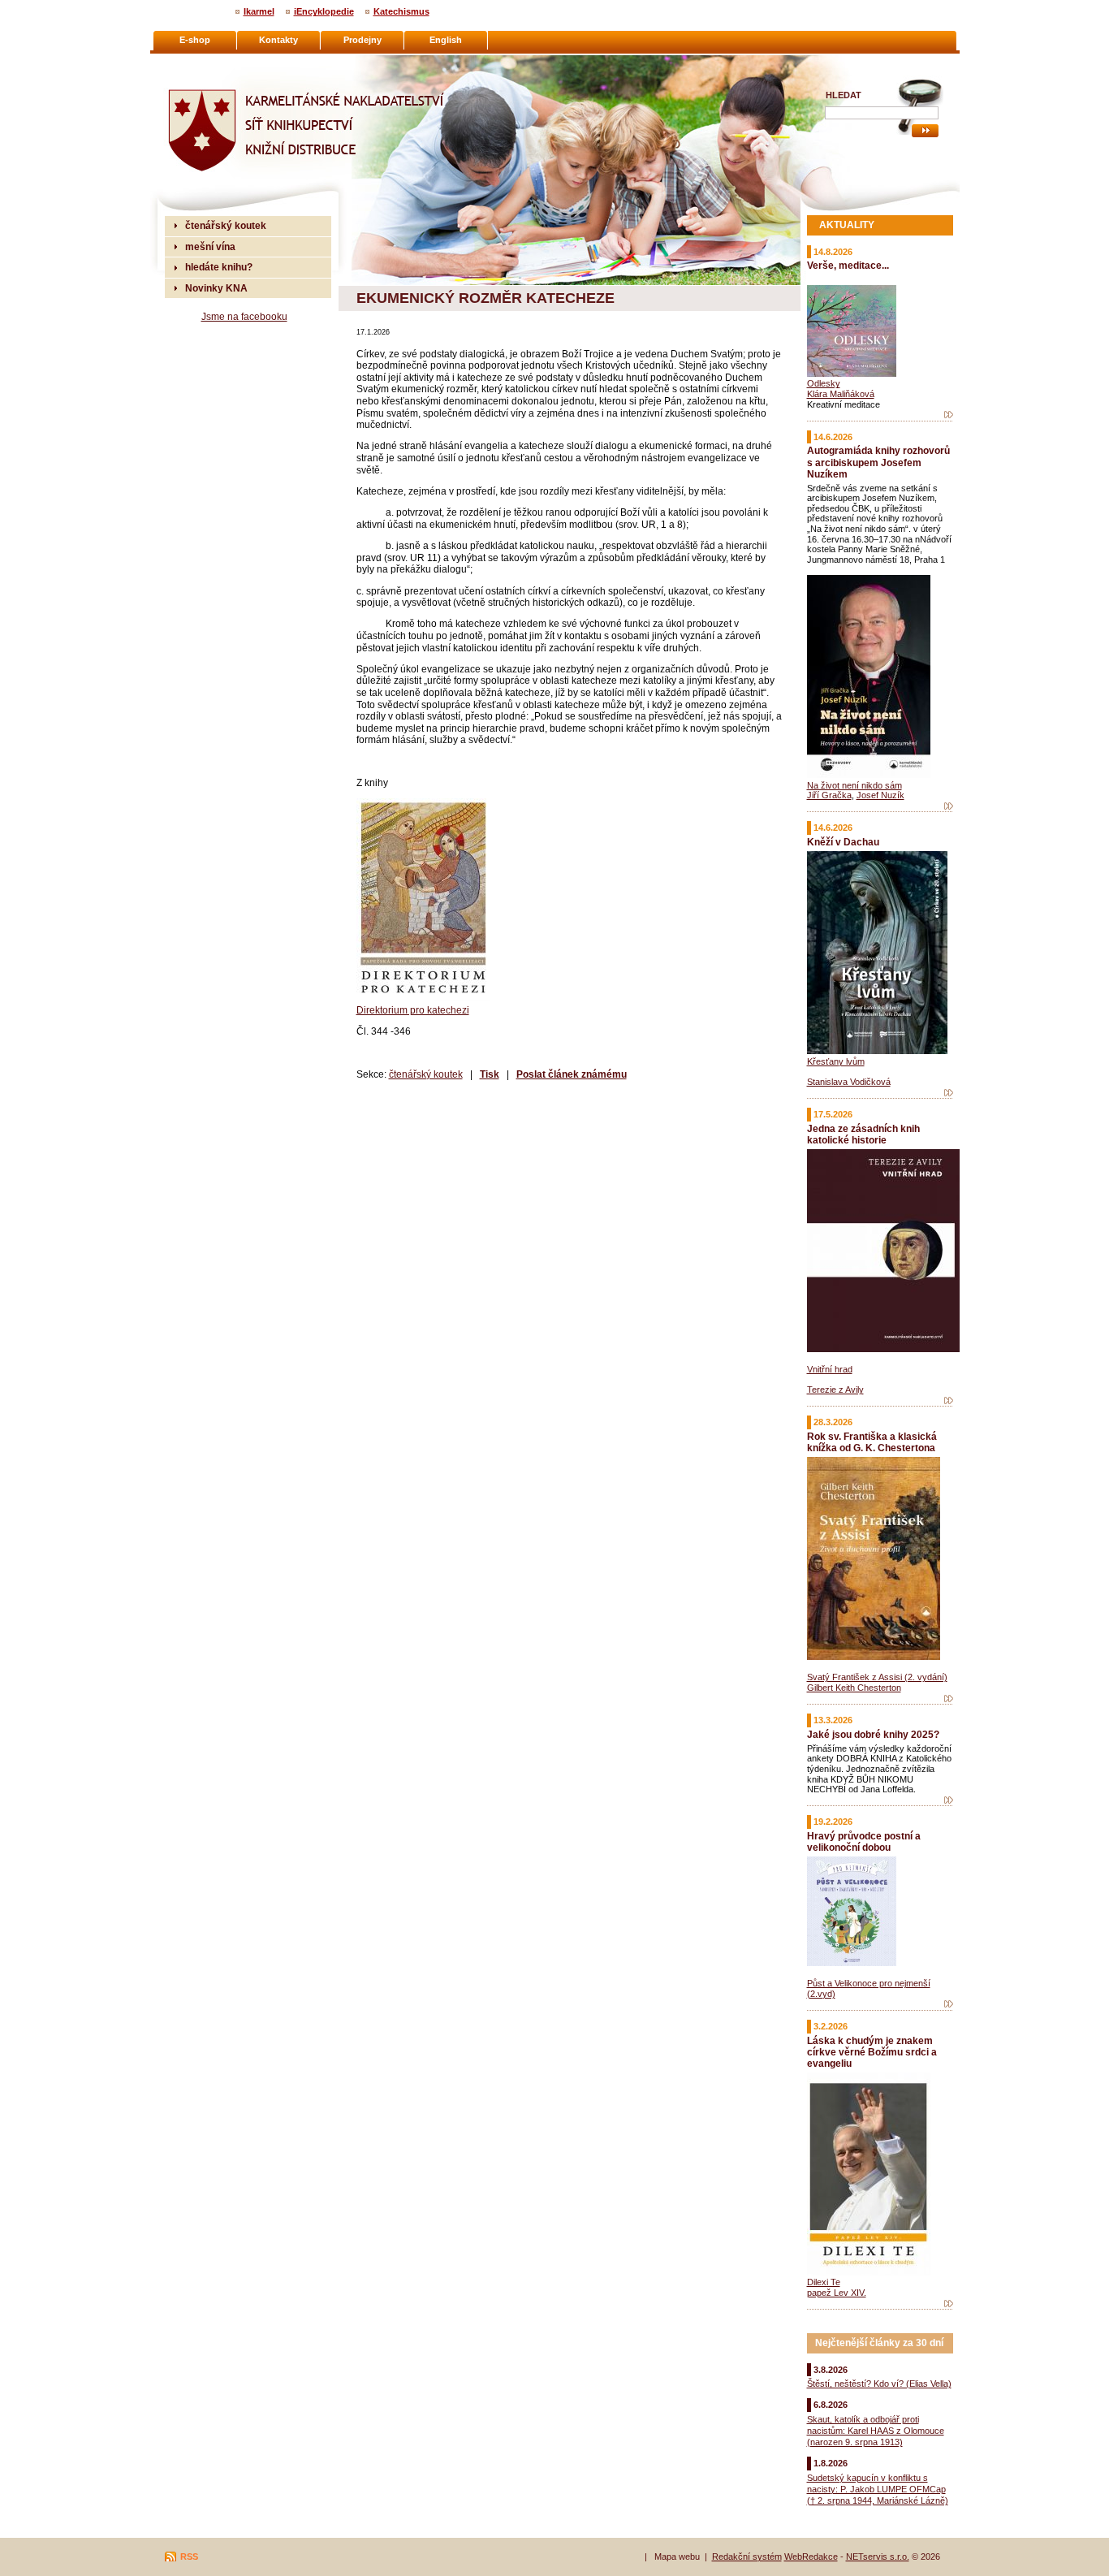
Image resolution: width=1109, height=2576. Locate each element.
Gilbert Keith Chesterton (854, 1688)
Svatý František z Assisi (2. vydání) (877, 1677)
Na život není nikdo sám (854, 785)
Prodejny (362, 40)
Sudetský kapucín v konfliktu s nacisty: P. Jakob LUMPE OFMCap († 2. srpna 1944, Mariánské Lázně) (878, 2489)
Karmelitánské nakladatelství (230, 62)
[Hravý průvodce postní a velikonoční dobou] (949, 2004)
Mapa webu (677, 2557)
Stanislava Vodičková (849, 1082)
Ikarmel (259, 11)
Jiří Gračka (829, 795)
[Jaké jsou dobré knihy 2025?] (949, 1800)
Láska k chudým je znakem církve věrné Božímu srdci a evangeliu (872, 2052)
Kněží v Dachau (843, 842)
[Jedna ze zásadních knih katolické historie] (949, 1401)
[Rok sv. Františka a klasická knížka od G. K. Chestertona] (949, 1699)
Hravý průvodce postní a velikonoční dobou (864, 1841)
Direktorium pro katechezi (413, 1010)
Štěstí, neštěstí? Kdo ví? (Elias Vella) (879, 2384)
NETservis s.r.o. (878, 2557)
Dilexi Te (824, 2282)
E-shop (195, 40)
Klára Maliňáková (841, 394)
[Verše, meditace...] (949, 415)
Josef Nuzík (880, 795)
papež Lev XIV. (837, 2293)
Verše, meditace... (848, 265)
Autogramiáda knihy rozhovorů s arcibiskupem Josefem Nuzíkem (878, 462)
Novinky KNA (216, 288)
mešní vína (210, 246)
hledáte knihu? (219, 267)
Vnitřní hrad (830, 1369)
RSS (189, 2557)
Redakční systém (747, 2557)
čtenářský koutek (426, 1074)
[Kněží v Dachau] (949, 1093)
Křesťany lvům (836, 1061)
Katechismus (401, 11)
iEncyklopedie (324, 11)
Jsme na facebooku (244, 316)
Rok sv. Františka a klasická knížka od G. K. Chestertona (872, 1442)
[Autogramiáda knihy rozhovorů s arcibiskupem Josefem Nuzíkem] (949, 806)
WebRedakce (811, 2557)
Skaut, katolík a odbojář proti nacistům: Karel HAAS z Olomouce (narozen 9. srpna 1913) (876, 2431)
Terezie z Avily (835, 1390)
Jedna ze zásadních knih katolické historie (863, 1134)
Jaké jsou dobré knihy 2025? (873, 1734)
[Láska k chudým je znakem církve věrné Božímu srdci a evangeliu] (949, 2304)
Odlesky (824, 383)
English (446, 40)
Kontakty (278, 40)
